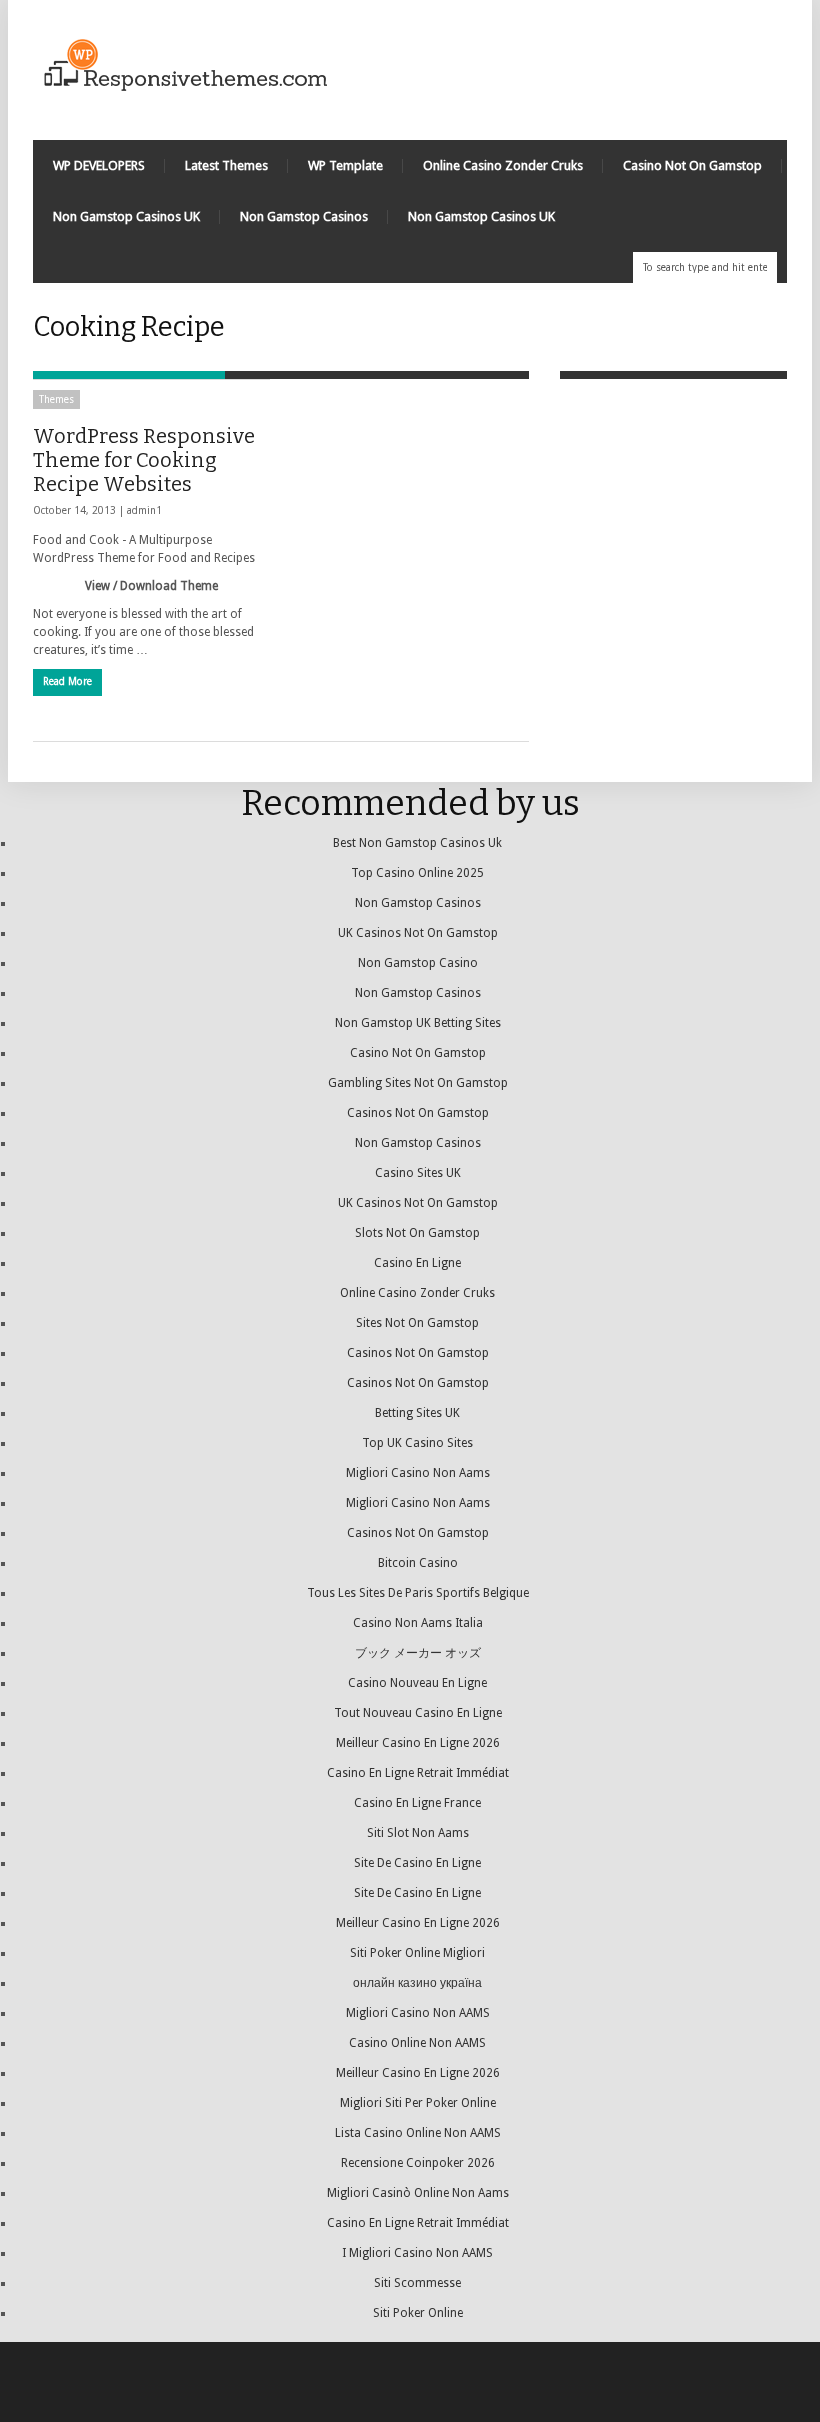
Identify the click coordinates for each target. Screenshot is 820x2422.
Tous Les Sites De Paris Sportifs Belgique (418, 1593)
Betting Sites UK (417, 1413)
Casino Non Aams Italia (418, 1623)
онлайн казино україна (417, 1983)
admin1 (144, 510)
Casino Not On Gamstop (692, 165)
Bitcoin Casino (418, 1563)
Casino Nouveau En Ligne (417, 1683)
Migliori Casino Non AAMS (418, 2013)
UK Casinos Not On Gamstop (418, 933)
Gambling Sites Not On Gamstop (418, 1083)
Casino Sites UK (418, 1173)
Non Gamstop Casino (418, 963)
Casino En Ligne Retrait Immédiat (418, 1773)
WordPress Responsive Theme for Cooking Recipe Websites (144, 460)
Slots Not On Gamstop (417, 1233)
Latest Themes (226, 165)
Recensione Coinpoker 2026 (418, 2163)
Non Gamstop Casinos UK (126, 216)
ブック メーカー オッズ (418, 1653)
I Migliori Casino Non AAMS (417, 2253)
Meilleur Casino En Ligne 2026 (418, 1743)
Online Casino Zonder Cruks (503, 165)
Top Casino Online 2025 (417, 873)
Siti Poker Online (418, 2313)
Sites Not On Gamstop (417, 1323)
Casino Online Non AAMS (417, 2043)
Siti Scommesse (417, 2283)
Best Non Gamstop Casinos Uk (417, 843)
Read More (67, 681)
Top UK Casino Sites (417, 1443)
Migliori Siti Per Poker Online (418, 2103)
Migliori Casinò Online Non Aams (418, 2193)
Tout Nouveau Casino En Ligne (418, 1713)
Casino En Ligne (417, 1263)
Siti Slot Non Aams (418, 1833)
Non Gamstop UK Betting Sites (418, 1023)
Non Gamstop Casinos (304, 216)
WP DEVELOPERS (99, 165)
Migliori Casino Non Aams (418, 1473)
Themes (56, 399)
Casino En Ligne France (417, 1803)
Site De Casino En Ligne (417, 1863)
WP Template (345, 165)
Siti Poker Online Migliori (417, 1953)
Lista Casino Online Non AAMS (418, 2133)
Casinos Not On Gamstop (418, 1113)
